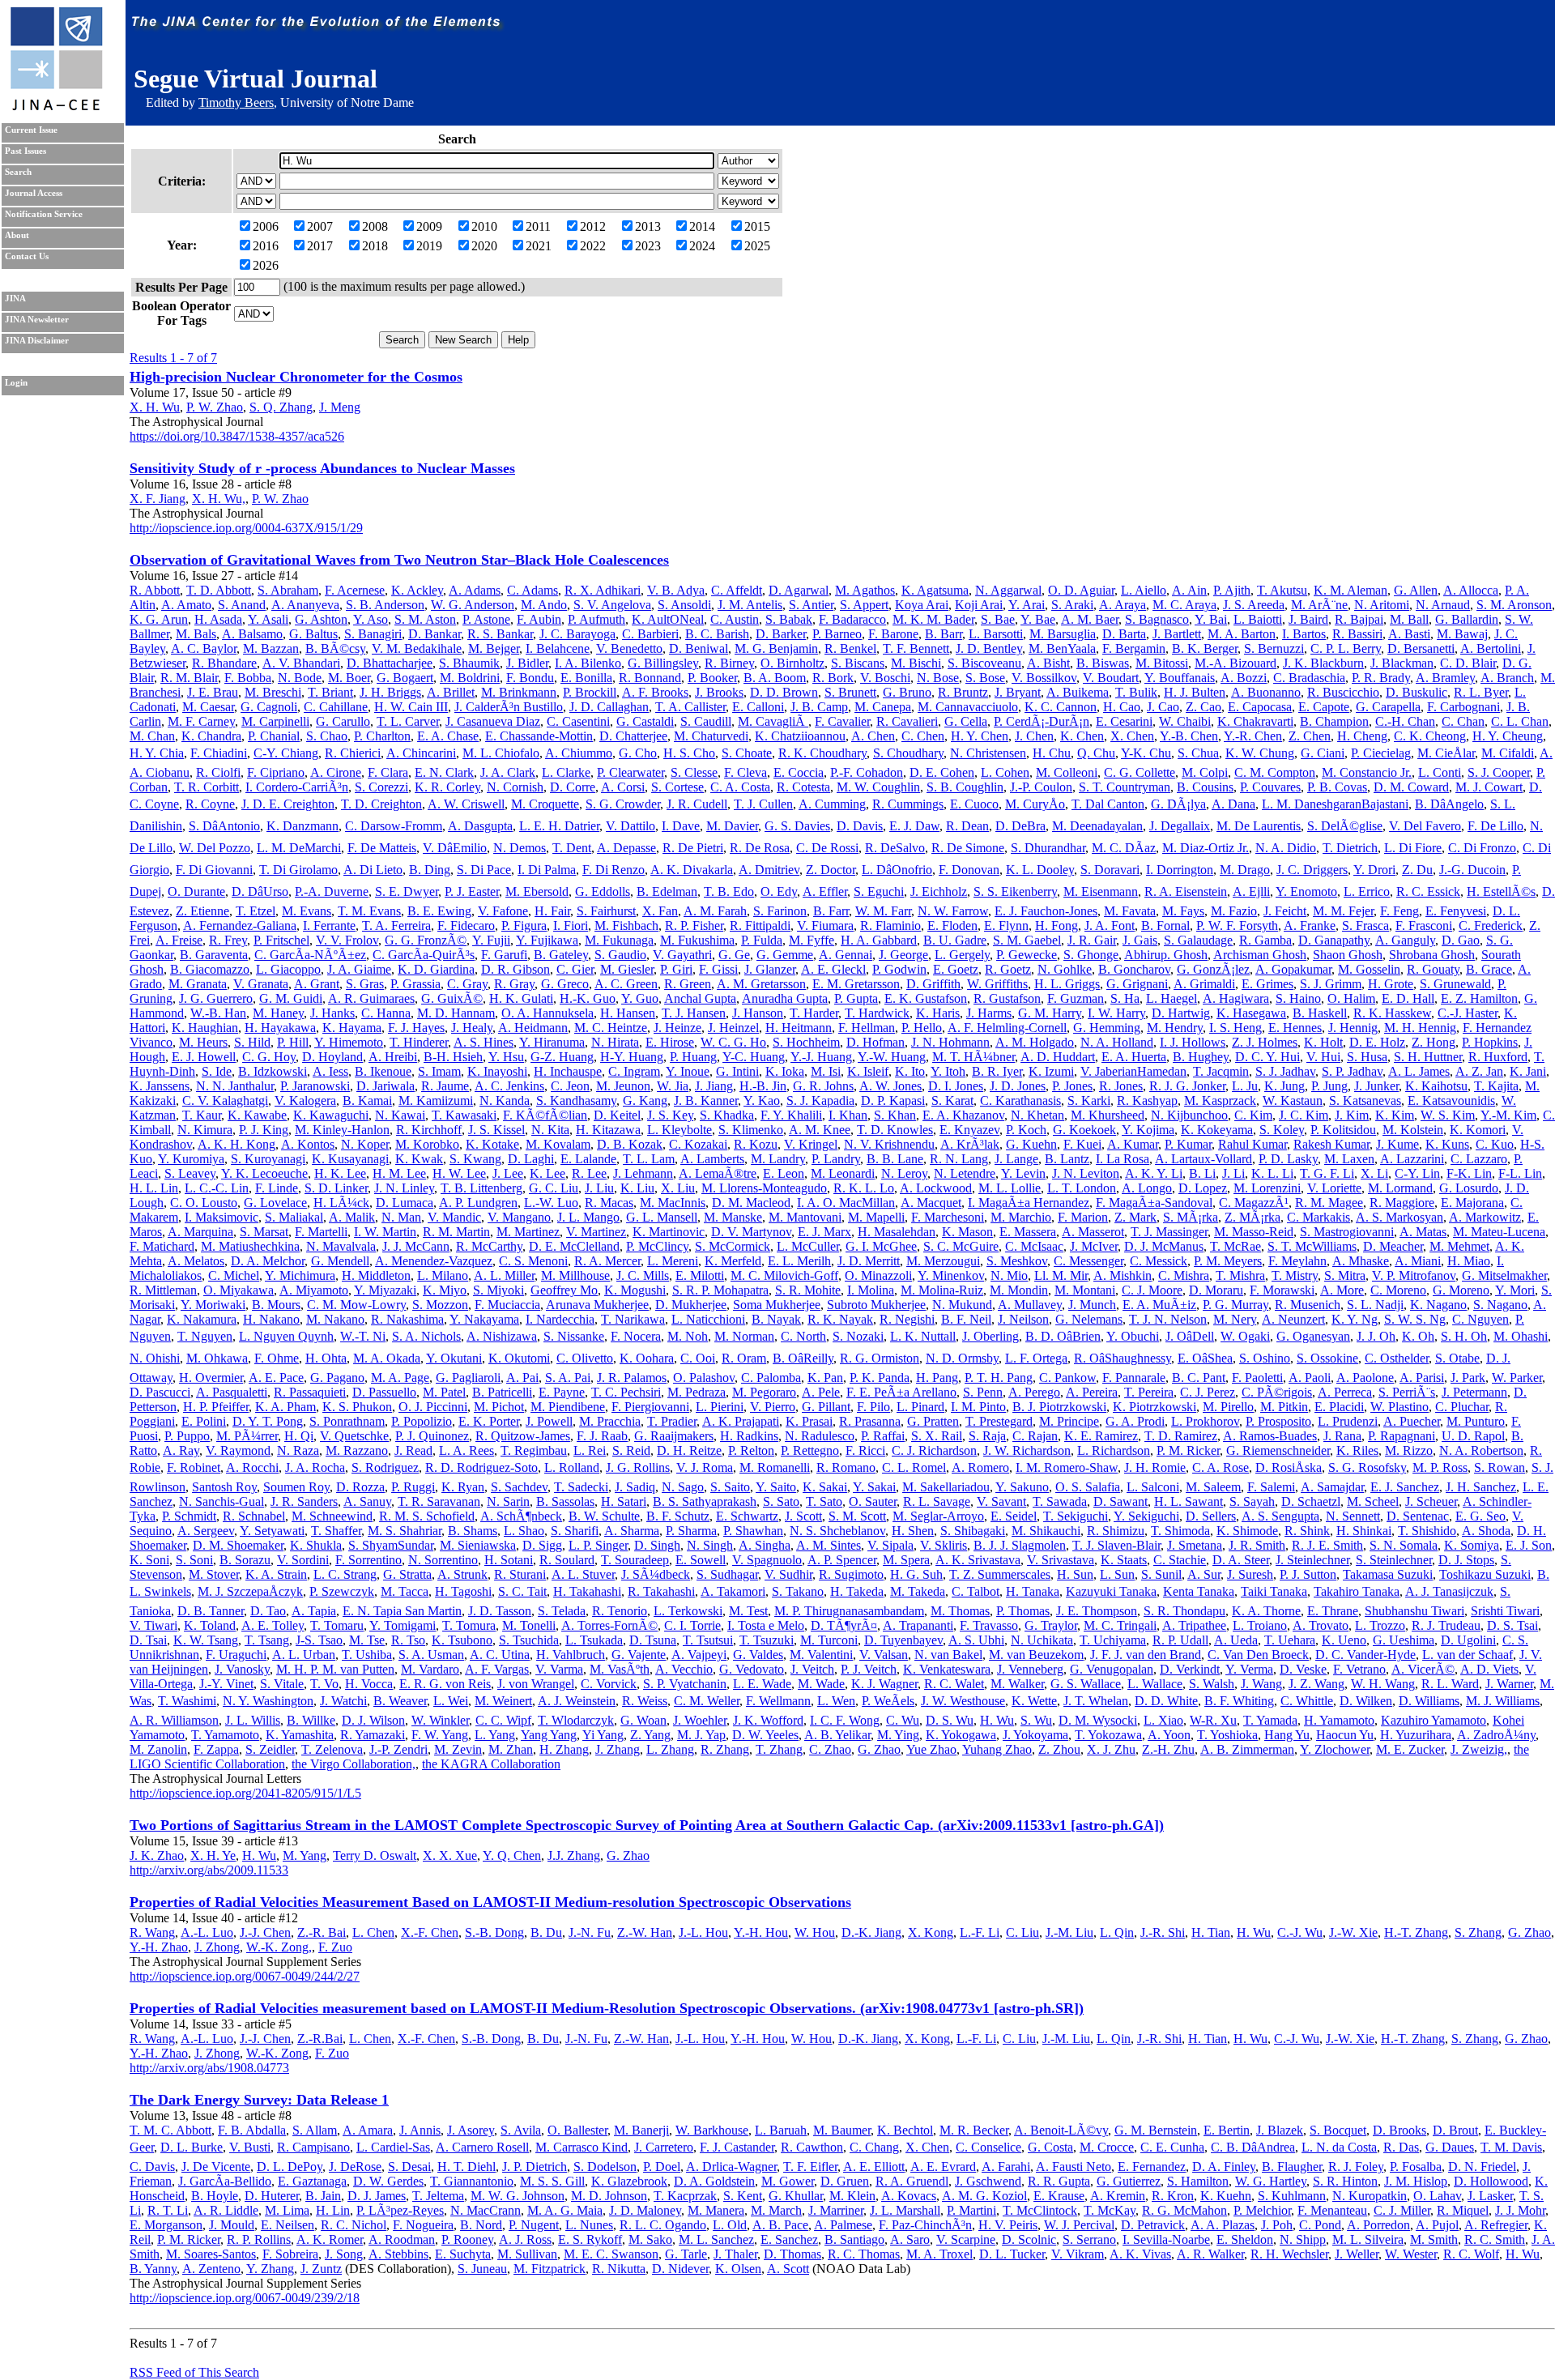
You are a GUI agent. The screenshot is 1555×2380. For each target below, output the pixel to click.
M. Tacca (405, 1591)
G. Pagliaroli (468, 1378)
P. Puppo (187, 1436)
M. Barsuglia (1063, 634)
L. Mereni (673, 1261)
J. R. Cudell (697, 804)
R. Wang (152, 1932)
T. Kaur (202, 1115)
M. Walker (1017, 1684)
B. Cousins (1205, 787)
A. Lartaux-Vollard (1204, 1159)
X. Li (1374, 1173)
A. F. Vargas (497, 1669)
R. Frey (228, 940)
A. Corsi (623, 787)
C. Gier (575, 969)
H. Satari (624, 1501)
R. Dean (967, 826)
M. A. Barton (1242, 634)
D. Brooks (1399, 2130)
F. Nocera (636, 1336)
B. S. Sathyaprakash (705, 1501)
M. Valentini (821, 1655)
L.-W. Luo (551, 1203)
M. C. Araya (1184, 605)
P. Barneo (837, 634)
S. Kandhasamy (576, 1100)
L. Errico (1367, 891)
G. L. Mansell (662, 1217)
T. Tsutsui (708, 1640)
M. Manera (716, 2210)
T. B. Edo (729, 891)
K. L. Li (1272, 1173)
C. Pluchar (1462, 1407)
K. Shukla (316, 1545)
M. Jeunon (623, 1086)
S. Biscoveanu (984, 663)
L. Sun (1117, 1574)
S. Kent (743, 2196)
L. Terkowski (688, 1611)
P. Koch (1026, 1130)
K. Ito (910, 1071)
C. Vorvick (609, 1684)
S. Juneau (482, 2269)
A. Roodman (402, 2239)
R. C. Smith (1495, 2239)
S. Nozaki (858, 1336)
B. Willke (311, 1720)
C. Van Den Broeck (1258, 1655)
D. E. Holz (1377, 1042)
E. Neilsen (288, 2225)
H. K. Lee (340, 1173)
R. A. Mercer (607, 1261)
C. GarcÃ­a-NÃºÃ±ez (310, 955)
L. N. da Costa (1339, 2147)
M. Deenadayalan (1097, 826)
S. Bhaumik (469, 663)
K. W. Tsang (206, 1640)
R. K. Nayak (840, 1319)
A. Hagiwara (1236, 998)
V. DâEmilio (455, 848)
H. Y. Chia (157, 753)
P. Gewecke (1027, 955)
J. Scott (803, 1516)
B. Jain (323, 2196)
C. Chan (1463, 721)
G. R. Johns (823, 1086)
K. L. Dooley (1040, 870)
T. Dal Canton (1108, 804)
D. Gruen (845, 2181)
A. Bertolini (1491, 648)
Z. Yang (650, 1735)
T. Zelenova (332, 1749)
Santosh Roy (224, 1487)
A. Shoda (1486, 1531)
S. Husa (1367, 1057)
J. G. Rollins (638, 1467)
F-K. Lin (1469, 1173)
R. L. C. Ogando (663, 2225)
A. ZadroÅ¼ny (1496, 1735)
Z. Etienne (202, 911)
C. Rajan (1035, 1436)
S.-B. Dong (494, 1932)
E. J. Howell (204, 1057)
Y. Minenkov (951, 1275)
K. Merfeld (733, 1261)
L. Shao (524, 1531)
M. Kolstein (1413, 1130)
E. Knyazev (969, 1130)
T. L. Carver (408, 721)
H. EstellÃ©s (1501, 891)
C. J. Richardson (934, 1450)
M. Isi (826, 1071)
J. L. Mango (588, 1217)
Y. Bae (1038, 619)
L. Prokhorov (1205, 1421)
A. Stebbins (398, 2254)
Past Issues (26, 151)
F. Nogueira (423, 2225)
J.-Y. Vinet (226, 1684)
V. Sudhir (788, 1574)
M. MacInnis (673, 1203)
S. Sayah (1252, 1501)
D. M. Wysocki (1098, 1720)
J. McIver (1094, 1246)
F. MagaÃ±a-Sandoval (1154, 1203)
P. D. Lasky (1288, 1159)
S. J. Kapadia (820, 1100)
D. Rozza (360, 1487)
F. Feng (1399, 911)
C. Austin (735, 619)
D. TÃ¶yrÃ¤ (844, 1625)
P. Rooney (467, 2239)
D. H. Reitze (689, 1450)
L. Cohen (1005, 772)
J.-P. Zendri (398, 1749)
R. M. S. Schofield (427, 1516)
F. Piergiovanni (650, 1407)
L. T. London (1082, 1188)
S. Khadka (727, 1115)
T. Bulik (1136, 692)
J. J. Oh (1376, 1336)
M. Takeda (918, 1591)
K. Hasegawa (1251, 1013)
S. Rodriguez (385, 1467)
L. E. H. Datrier (559, 826)
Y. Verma (1249, 1669)
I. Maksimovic (222, 1217)
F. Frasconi (1424, 926)
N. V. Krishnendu (889, 1144)
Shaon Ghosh (1348, 955)
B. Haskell (1320, 1013)
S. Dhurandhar (1048, 848)
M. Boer (349, 678)
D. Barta (1124, 634)
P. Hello (922, 1028)
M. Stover (214, 1574)
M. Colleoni (1067, 772)
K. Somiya (1472, 1545)
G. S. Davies (797, 826)
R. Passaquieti (310, 1392)
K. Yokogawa (961, 1735)
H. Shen (913, 1531)
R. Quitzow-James (523, 1436)
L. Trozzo (1380, 1625)
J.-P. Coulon (1041, 787)
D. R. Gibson (515, 969)
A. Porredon (1378, 2225)
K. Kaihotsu (1436, 1086)
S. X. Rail (937, 1436)
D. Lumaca (405, 1203)
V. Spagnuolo (767, 1560)
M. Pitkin (1284, 1407)
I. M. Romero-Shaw (1067, 1467)
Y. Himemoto (349, 1042)
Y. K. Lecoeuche (264, 1173)
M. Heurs (203, 1042)
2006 (266, 226)
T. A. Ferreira (396, 926)
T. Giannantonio (472, 2181)
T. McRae (1235, 1246)
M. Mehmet (1459, 1246)
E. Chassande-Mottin (539, 736)
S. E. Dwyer (407, 891)
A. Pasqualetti (232, 1392)
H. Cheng (1362, 736)
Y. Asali (268, 619)
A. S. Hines (484, 1042)
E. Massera (1028, 1232)
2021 (539, 246)
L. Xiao (1163, 1720)
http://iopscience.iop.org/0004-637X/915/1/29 (246, 528)
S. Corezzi (381, 787)
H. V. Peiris (1008, 2225)
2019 (429, 246)
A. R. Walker (1210, 2254)
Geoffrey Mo (564, 1290)
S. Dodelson (605, 2167)
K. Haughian (205, 1028)
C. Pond (1320, 2225)
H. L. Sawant (1189, 1501)
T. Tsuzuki (767, 1640)
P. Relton (751, 1450)
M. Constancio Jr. (1367, 772)
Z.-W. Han (645, 1932)
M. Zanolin (158, 1749)
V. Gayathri (682, 955)
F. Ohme (277, 1358)
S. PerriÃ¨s (1407, 1392)
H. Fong (1057, 926)
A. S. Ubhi (976, 1640)
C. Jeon (570, 1086)
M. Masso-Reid (1254, 1232)
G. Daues (1450, 2147)
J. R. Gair (1092, 940)
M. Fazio (1234, 911)
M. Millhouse (575, 1275)
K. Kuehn (1226, 2196)
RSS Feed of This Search (194, 2372)
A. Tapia (314, 1611)
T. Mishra (1240, 1275)
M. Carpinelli (275, 721)
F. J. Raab (602, 1436)
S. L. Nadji (1375, 1305)
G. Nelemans (1089, 1319)
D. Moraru (1216, 1290)
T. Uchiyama (1113, 1640)
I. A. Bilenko (588, 663)
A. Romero (980, 1467)
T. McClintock (1040, 2210)
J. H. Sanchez (1481, 1487)
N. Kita (550, 1130)
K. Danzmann (302, 826)
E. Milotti (700, 1275)
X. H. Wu (155, 407)
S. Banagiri (373, 634)
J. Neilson (1023, 1319)
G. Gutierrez (1129, 2181)
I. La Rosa (1123, 1159)
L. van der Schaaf (1468, 1655)
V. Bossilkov (1044, 678)
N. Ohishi (155, 1358)
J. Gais (1140, 940)
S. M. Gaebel (1027, 940)
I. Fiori (571, 926)
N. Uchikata (1042, 1640)
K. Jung (1284, 1086)
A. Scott (788, 2269)
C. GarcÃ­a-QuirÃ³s (424, 955)
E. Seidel (1014, 1516)
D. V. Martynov (751, 1232)
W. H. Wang (1383, 1684)
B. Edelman (667, 891)
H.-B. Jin (763, 1086)
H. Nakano (271, 1319)
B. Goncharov (1134, 969)
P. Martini (971, 2210)
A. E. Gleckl (833, 969)
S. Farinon (780, 911)
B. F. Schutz (678, 1516)
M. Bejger (494, 648)
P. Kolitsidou (1343, 1130)
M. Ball (1409, 619)
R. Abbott (155, 590)
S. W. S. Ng (1415, 1319)
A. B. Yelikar (837, 1735)
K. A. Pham (285, 1407)
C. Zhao (830, 1749)
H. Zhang (564, 1749)
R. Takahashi (661, 1591)
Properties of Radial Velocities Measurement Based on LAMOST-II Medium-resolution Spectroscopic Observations (490, 1902)
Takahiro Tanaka (1357, 1591)
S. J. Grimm (1331, 984)
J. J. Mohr (1520, 2210)
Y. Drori (1374, 870)
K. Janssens (160, 1086)
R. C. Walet (954, 1684)
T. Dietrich (1350, 848)
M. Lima (287, 2210)
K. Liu (637, 1188)
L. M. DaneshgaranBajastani (1335, 804)
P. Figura (524, 926)
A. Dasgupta (480, 826)
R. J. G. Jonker (1187, 1086)
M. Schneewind (332, 1516)
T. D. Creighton (381, 804)
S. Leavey (190, 1173)
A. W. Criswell (466, 804)
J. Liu (599, 1188)
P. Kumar (1188, 1144)
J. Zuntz (321, 2269)
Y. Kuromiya (191, 1159)
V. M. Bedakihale (417, 648)
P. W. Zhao (215, 407)
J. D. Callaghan (609, 707)
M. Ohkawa (217, 1358)
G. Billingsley (663, 663)
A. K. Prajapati (741, 1421)
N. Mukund (962, 1305)
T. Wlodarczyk (576, 1720)
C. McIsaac (1034, 1246)
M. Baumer (842, 2130)
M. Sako (650, 2239)
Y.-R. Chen (1253, 736)
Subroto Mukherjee (876, 1305)
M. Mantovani (805, 1217)
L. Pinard (920, 1407)
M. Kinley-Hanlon (342, 1130)
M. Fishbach (626, 926)
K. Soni (149, 1560)
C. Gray (467, 984)
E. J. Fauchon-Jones (1046, 911)
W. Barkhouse (712, 2130)
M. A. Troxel (939, 2254)
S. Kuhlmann (1292, 2196)
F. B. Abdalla (252, 2130)
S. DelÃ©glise (1345, 826)
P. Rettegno (810, 1450)
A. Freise (179, 940)
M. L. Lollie (1010, 1188)
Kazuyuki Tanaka (1111, 1591)
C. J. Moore (1152, 1290)
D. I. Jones (956, 1086)
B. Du (546, 1932)
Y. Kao (762, 1100)
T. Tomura (469, 1625)
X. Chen (1132, 736)
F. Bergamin (1134, 648)
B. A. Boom (775, 678)
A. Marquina (200, 1232)
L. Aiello (1144, 590)
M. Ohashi (1521, 1336)
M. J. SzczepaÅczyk (250, 1591)
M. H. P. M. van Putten (335, 1669)
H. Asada (218, 619)
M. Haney (278, 1013)
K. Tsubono (462, 1640)
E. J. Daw (914, 826)
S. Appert (864, 605)
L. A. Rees (466, 1450)
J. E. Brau (213, 692)
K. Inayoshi (497, 1071)
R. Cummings (908, 804)
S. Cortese (677, 787)
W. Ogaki (1245, 1336)
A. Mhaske (1361, 1261)
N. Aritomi (1382, 605)
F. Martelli (321, 1232)
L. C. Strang (345, 1574)
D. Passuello (384, 1392)
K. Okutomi (519, 1358)
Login (16, 383)
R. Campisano (313, 2147)
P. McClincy (657, 1246)
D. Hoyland (332, 1057)
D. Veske (1303, 1669)
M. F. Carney (201, 721)
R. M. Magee (1329, 1203)
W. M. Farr (883, 911)
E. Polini (204, 1421)
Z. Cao (1204, 707)
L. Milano (443, 1275)
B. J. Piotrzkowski (1059, 1407)
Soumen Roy (296, 1487)
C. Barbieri (650, 634)
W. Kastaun (1293, 1100)
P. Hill (293, 1042)
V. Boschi (885, 678)
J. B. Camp (819, 707)
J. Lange (1016, 1159)
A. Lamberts (712, 1159)
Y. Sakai (874, 1487)
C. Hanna (386, 1013)
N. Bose (938, 678)
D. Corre (573, 787)
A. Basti (1409, 634)
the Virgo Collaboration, (354, 1764)
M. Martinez (528, 1232)
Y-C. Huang (754, 1057)
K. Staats (1124, 1560)
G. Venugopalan (1112, 1669)
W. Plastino (1399, 1407)
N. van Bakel (948, 1655)
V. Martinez (596, 1232)
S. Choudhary (908, 753)
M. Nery (1235, 1319)
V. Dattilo (631, 826)
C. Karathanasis (1020, 1100)
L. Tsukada (594, 1640)
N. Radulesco (820, 1436)
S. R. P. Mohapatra (720, 1290)
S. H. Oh (1464, 1336)
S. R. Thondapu (1184, 1611)
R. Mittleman (163, 1290)
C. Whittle (1307, 1701)
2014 (702, 226)
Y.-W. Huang (892, 1057)
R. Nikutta (619, 2269)
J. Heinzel (733, 1028)
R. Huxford (1498, 1057)
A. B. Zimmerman (1247, 1749)
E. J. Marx (824, 1232)
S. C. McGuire (961, 1246)
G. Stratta (407, 1574)
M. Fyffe (812, 940)
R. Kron (1173, 2196)
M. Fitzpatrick (550, 2269)
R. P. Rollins (259, 2239)
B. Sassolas (565, 1501)
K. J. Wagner (884, 1684)
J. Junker (1376, 1086)
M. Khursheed (1108, 1115)
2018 (375, 246)
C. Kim (1253, 1115)
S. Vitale (282, 1684)
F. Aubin (539, 619)
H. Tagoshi (463, 1591)
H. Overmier (211, 1378)
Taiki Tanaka (1274, 1591)
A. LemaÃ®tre (718, 1173)
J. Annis (420, 2130)
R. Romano (846, 1467)
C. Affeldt (737, 590)
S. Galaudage (1198, 940)
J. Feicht (1285, 911)
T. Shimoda (1180, 1531)
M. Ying (898, 1735)
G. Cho (638, 753)
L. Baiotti (1258, 619)
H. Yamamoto (1339, 1720)
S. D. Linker (336, 1188)
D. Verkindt (1190, 1669)
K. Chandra (211, 736)
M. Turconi (829, 1640)
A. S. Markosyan (1399, 1217)
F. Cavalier (842, 721)
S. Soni (194, 1560)
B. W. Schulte (604, 1516)
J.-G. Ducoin (1472, 870)
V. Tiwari (153, 1625)
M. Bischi (916, 663)
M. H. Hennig (1420, 1028)
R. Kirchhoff (429, 1130)
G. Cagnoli (269, 707)
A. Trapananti (918, 1625)
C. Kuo (1495, 1144)
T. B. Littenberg (481, 1188)
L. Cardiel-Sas (393, 2147)
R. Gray (514, 984)
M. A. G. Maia (565, 2210)
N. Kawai (400, 1115)
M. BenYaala (1062, 648)
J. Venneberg (1030, 1669)
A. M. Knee (820, 1130)
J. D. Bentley (989, 648)
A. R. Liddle (226, 2210)
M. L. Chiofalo (501, 753)
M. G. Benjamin (776, 648)
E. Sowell (701, 1560)
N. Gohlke (1065, 969)
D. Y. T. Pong (268, 1421)
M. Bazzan (271, 648)
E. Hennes (1295, 1028)
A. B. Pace (780, 2225)
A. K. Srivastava (978, 1560)
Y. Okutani (454, 1358)
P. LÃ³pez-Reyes (400, 2210)
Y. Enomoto (1306, 891)
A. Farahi (1006, 2167)
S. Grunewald (1455, 984)
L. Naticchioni (708, 1319)
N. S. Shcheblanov (837, 1531)
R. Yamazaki (373, 1735)
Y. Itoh (948, 1071)
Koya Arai (922, 605)
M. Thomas (960, 1611)
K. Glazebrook (629, 2181)
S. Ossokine (1327, 1358)
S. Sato (781, 1501)
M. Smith (1434, 2239)
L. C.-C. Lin (217, 1188)
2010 (484, 226)
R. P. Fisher (694, 926)
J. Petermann (1474, 1392)
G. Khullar (796, 2196)
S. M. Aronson (1514, 605)
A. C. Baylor (204, 648)
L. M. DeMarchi (299, 848)
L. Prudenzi (1348, 1421)
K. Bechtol (905, 2130)
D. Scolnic (1029, 2239)
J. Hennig (1353, 1028)
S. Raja (987, 1436)
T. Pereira (1149, 1392)
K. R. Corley (447, 787)
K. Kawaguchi (331, 1115)
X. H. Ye (213, 1855)
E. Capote (1324, 707)
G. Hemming (1107, 1028)
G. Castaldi (645, 721)
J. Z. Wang (1316, 1684)
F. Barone (893, 634)
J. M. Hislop (1416, 2181)
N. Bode (300, 678)
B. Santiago (854, 2239)
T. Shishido (1427, 1531)
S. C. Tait (522, 1591)
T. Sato (824, 1501)
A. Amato (186, 605)
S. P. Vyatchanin (685, 1684)
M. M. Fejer (1343, 911)
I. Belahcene (558, 648)
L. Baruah (781, 2130)
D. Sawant (1120, 1501)
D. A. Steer (1241, 1560)
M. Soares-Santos (211, 2254)
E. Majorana (1472, 1203)
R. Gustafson (1007, 998)
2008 (375, 226)
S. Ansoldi (684, 605)
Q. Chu (1096, 753)
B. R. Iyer (997, 1071)
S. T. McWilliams (1312, 1246)
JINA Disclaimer (37, 341)
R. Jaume (445, 1086)
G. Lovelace (275, 1203)
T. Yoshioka (1227, 1735)
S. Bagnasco (1157, 619)
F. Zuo (335, 1947)
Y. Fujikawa (547, 940)
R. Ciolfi (218, 772)
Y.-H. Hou (761, 1932)
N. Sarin (508, 1501)
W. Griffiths (997, 984)
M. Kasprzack (1220, 1100)
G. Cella (966, 721)
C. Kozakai (698, 1144)
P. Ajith (1232, 590)
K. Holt (1323, 1042)
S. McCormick (733, 1246)
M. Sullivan (527, 2254)
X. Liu (678, 1188)
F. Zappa (216, 1749)
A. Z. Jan (1479, 1071)
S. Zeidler (270, 1749)
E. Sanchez (789, 2239)
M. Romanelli (775, 1467)
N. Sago (683, 1487)
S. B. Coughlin (965, 787)
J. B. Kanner (706, 1100)
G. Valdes (758, 1655)
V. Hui (1323, 1057)
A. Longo (1147, 1188)
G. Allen (1416, 590)
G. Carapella (1388, 707)
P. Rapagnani (1402, 1436)
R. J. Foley (1356, 2167)
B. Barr (944, 634)
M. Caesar (208, 707)
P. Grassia (415, 984)
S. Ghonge (1091, 955)
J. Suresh (1250, 1574)
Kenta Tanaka (1199, 1591)
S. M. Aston (425, 619)
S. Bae (998, 619)
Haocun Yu (1345, 1735)
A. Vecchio (684, 1669)
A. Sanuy (367, 1501)
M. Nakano (335, 1319)
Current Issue (31, 130)
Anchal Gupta (700, 998)
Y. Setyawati (272, 1531)
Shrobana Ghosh (1432, 955)
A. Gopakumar (1293, 969)
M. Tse (367, 1640)
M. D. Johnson (609, 2196)
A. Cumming (832, 804)
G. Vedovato (752, 1669)
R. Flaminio (890, 926)
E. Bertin (1227, 2130)
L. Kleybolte (680, 1130)
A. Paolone (1365, 1378)
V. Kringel (811, 1144)
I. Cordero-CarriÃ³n (297, 787)
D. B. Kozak (630, 1144)
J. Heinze (677, 1028)
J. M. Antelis (750, 605)
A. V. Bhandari (301, 663)
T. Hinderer (419, 1042)
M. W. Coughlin (878, 787)
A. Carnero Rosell (482, 2147)
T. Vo (324, 1684)
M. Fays (1183, 911)
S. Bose (985, 678)
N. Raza (298, 1450)
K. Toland (210, 1625)
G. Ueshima (1404, 1640)
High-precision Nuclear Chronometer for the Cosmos (296, 377)
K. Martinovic (669, 1232)
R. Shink (1307, 1531)
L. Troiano (1260, 1625)
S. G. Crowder (623, 804)
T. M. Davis (1511, 2147)
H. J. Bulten (1195, 692)
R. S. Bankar (500, 634)
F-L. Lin (1520, 1173)
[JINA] (56, 107)
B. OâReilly (803, 1358)
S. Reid (631, 1450)
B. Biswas (1103, 663)
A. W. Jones (890, 1086)
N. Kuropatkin (1370, 2196)
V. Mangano (519, 1217)
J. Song (344, 2254)
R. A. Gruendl (912, 2181)
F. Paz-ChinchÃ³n (925, 2225)
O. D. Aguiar (1081, 590)
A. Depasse (626, 848)
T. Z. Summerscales (1000, 1574)
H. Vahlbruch (571, 1655)
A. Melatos (196, 1261)
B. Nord (481, 2225)
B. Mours (276, 1305)
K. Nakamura (202, 1319)
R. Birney (729, 663)
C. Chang (874, 2147)
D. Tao (268, 1611)
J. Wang (1261, 1684)
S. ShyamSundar (391, 1545)
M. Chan (152, 736)
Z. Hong (1434, 1042)
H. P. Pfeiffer (216, 1407)
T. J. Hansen (694, 1013)
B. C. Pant (1199, 1378)
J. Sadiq (635, 1487)
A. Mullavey (1030, 1305)
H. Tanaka (1033, 1591)
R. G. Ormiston (880, 1358)
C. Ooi (698, 1358)
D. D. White (1166, 1701)
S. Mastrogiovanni (1347, 1232)
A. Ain (1189, 590)
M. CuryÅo (1035, 804)
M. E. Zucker (1410, 1749)
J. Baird (1308, 619)
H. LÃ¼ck (341, 1203)
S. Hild (252, 1042)
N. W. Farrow (953, 911)
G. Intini (737, 1071)
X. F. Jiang (158, 499)
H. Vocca (369, 1684)
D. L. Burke (192, 2147)
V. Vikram (1078, 2254)
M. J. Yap (701, 1735)
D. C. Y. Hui (1267, 1057)
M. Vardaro (430, 1669)
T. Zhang (779, 1749)
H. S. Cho (689, 753)
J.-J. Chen (265, 1932)
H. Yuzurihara (1416, 1735)
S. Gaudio (620, 955)
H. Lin (333, 2210)
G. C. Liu (554, 1188)
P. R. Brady (1381, 678)
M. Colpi (1205, 772)
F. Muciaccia (507, 1305)
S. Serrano (1089, 2239)
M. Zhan (511, 1749)
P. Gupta (856, 998)
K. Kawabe (257, 1115)
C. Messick (1159, 1261)
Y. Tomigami (403, 1625)
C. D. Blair (1468, 663)
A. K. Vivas (1140, 2254)
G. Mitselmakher (1504, 1275)
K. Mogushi (635, 1290)
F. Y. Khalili (791, 1115)
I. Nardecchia (560, 1319)
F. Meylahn (1297, 1261)
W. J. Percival (1079, 2225)
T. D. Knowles (895, 1130)
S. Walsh (1212, 1684)
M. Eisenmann (1101, 891)
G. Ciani (1323, 753)
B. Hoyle (215, 2196)
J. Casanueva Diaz (493, 721)
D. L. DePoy (290, 2167)
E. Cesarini (1124, 721)
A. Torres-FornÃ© (609, 1625)
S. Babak (789, 619)
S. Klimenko (751, 1130)
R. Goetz (1008, 969)
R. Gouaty (1433, 969)
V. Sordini (303, 1560)
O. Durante (196, 891)
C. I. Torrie (692, 1625)
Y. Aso (371, 619)
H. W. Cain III (411, 707)
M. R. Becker (974, 2130)
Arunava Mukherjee (597, 1305)
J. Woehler (700, 1720)
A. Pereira (1092, 1392)
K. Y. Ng (1355, 1319)
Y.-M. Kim (1508, 1115)
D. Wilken (1366, 1701)
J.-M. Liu (1069, 1932)
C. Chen (923, 736)
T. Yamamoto (225, 1735)
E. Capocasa (1260, 707)
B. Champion (1334, 721)
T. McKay (1110, 2210)
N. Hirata (615, 1042)
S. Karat (952, 1100)
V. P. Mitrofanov (1414, 1275)
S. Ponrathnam (347, 1421)
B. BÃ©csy (335, 648)
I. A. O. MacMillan (846, 1203)
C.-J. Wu (1300, 1932)
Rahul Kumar (1253, 1144)
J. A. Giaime (359, 969)
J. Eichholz (939, 891)
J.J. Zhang (574, 1855)
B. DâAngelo (1449, 804)
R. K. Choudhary (822, 753)
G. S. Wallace (1086, 1684)
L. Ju (1245, 1086)
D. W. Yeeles (765, 1735)
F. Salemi (1271, 1487)
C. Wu (903, 1720)
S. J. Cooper (1499, 772)
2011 (538, 226)
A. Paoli (1310, 1378)
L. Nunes (589, 2225)
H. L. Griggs (1067, 984)
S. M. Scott (857, 1516)
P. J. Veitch (869, 1669)
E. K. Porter (489, 1421)
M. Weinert (503, 1701)
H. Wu (997, 1720)
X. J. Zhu (1111, 1749)
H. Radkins (749, 1436)
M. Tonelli (529, 1625)
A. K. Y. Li (1154, 1173)
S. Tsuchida (529, 1640)
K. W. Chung (1260, 753)
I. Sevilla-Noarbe (1166, 2239)
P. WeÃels (888, 1701)
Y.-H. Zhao (159, 1947)
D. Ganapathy (1334, 940)
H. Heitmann (799, 1028)
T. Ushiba (367, 1655)
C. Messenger (1088, 1261)
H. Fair (552, 911)
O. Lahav (1437, 2196)
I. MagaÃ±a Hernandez (1029, 1203)
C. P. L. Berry (1346, 648)
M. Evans (307, 911)
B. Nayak (776, 1319)
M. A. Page (400, 1378)
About (17, 235)
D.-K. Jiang (871, 1932)
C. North (803, 1336)
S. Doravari (1110, 870)
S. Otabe (1457, 1358)
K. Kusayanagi (350, 1159)
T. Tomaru (337, 1625)
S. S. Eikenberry (1015, 891)
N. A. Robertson (1481, 1450)
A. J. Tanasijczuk (1449, 1591)
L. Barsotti (996, 634)
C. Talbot (976, 1591)
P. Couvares (1270, 787)
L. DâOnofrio (897, 870)
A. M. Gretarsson (761, 984)
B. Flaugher (1292, 2167)
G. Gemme (785, 955)
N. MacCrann (486, 2210)
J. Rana (1342, 1436)
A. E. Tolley (273, 1625)
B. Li (1202, 1173)
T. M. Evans (369, 911)
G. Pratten (933, 1421)
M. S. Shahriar (405, 1531)
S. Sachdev (519, 1487)
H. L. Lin (154, 1188)
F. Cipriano (276, 772)
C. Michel (234, 1275)
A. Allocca (1471, 590)
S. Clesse (694, 772)
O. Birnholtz (792, 663)
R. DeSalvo (895, 848)
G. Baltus (313, 634)
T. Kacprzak (685, 2196)
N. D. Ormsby (962, 1358)
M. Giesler (627, 969)
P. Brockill (590, 692)
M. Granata (198, 984)
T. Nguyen (205, 1336)
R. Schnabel (254, 1516)
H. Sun (1075, 1574)
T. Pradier (672, 1421)
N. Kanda (505, 1100)
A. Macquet (931, 1203)
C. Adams (533, 590)
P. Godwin (899, 969)
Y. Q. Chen (512, 1855)
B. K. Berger (1205, 648)
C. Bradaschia (1309, 678)
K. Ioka (785, 1071)
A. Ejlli (1251, 891)
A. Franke (1310, 926)
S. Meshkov (1017, 1261)
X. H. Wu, (219, 499)
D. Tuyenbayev (903, 1640)
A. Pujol (1437, 2225)
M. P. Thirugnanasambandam (849, 1611)
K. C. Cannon (1061, 707)
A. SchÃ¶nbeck (521, 1516)
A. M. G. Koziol (984, 2196)
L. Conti (1440, 772)
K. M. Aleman (1351, 590)
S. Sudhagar (727, 1574)
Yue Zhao (931, 1749)
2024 (702, 246)
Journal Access (34, 193)
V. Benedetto (629, 648)
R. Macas (609, 1203)
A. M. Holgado (1035, 1042)
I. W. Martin (385, 1232)
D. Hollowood (1491, 2181)
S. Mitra (1345, 1275)
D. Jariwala (386, 1086)
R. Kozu (756, 1144)
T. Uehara (1290, 1640)
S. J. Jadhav (1285, 1071)
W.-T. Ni (363, 1336)
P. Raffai (883, 1436)
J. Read (413, 1450)
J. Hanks (332, 1013)
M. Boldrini (470, 678)
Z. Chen (1310, 736)
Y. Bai (1211, 619)
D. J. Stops (1466, 1560)
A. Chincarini (421, 753)
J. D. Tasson (500, 1611)
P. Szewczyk (342, 1591)
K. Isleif (868, 1071)
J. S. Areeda (1254, 605)
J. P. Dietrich (535, 2167)
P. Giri (676, 969)
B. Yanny (153, 2269)
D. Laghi (531, 1159)
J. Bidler (527, 663)
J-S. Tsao (319, 1640)
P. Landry (836, 1159)
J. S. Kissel (496, 1130)
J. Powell (549, 1421)
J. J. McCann (416, 1246)
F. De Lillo (1495, 826)
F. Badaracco (852, 619)
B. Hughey (1201, 1057)
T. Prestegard (999, 1421)
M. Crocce (1107, 2147)
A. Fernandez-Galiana (240, 926)
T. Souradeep (635, 1560)
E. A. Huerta (1134, 1057)
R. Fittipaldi (760, 926)
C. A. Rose (1221, 1467)
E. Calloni (758, 707)
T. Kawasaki (464, 1115)
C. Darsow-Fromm (394, 826)
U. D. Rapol (1473, 1436)
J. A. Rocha (315, 1467)
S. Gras (365, 984)
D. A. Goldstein (714, 2181)
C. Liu (1022, 1932)
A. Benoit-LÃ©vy (1061, 2130)
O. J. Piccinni (433, 1407)
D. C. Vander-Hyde (1365, 1655)
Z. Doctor (831, 870)
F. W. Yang (440, 1735)
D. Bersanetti (1421, 648)
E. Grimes (1267, 984)
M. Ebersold (537, 891)
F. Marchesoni (948, 1217)
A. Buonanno (1266, 692)
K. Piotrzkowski (1155, 1407)
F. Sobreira (290, 2254)
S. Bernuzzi (1274, 648)
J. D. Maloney (645, 2210)
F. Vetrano (1359, 1669)
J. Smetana (1195, 1545)
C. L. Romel (914, 1467)
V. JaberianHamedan (1133, 1071)
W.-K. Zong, (279, 1947)
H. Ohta (326, 1358)
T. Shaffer (336, 1531)
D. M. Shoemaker (238, 1545)
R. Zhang (725, 1749)
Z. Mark (1135, 1217)
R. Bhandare (224, 663)
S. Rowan (1500, 1467)
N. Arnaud (1443, 605)
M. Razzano (357, 1450)
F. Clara (388, 772)
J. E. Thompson (1097, 1611)
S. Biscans (858, 663)
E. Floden (952, 926)
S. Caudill (706, 721)
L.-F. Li (980, 1932)
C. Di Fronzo (1482, 848)
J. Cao (1163, 707)
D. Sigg (542, 1545)
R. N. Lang (959, 1159)
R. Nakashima (407, 1319)
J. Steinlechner (1312, 1560)
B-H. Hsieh (453, 1057)
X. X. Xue (450, 1855)
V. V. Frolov (347, 940)
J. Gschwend (988, 2181)
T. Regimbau (534, 1450)
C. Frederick (1491, 926)
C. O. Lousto (204, 1203)
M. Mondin (1019, 1290)
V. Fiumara (825, 926)
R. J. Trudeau (1446, 1625)
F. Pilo (873, 1407)
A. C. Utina (500, 1655)
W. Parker (1517, 1378)
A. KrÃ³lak (970, 1144)
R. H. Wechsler (1289, 2254)
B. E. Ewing (439, 911)
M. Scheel (1373, 1501)
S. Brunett (850, 692)
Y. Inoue (688, 1071)
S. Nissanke (574, 1336)
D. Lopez (1203, 1188)
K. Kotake (492, 1144)
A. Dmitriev (769, 870)
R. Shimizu (1116, 1531)
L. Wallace (1155, 1684)
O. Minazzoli (878, 1275)
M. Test (748, 1611)
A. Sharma (632, 1531)
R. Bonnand (650, 678)
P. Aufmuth (596, 619)
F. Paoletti (1257, 1378)
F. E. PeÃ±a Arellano (901, 1392)
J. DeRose (355, 2167)
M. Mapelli (876, 1217)
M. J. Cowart (1489, 787)
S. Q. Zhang (281, 407)
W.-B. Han (218, 1013)
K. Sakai (825, 1487)
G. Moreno (1461, 1290)
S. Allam (315, 2130)
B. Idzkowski (273, 1071)
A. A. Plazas (1223, 2225)
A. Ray (181, 1450)
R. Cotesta (803, 787)
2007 (320, 226)
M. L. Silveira (1368, 2239)
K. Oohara (647, 1358)
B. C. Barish (717, 634)
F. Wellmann (778, 1701)
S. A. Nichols (426, 1336)
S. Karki (1089, 1100)
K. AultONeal (668, 619)
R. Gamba (1265, 940)
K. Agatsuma (935, 590)
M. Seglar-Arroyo (938, 1516)
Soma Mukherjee (777, 1305)
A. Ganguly (1405, 940)
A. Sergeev (206, 1531)
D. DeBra (1020, 826)
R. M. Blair (189, 678)
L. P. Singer (598, 1545)
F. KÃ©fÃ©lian (545, 1115)
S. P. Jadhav (1352, 1071)
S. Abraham (288, 590)
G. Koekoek (1084, 1130)
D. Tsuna (653, 1640)
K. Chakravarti (1255, 721)
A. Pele (821, 1392)
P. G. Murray (1235, 1305)
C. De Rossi (827, 848)
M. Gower (788, 2181)
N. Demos (520, 848)
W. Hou (815, 1932)
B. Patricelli (502, 1392)
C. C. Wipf (503, 1720)
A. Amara (368, 2130)
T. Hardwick (877, 1013)
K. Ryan (463, 1487)
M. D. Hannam (456, 1013)
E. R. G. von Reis (445, 1684)
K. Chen (1082, 736)
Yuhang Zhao (997, 1749)
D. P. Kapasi (893, 1100)
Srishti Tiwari (1505, 1611)
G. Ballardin (1467, 619)
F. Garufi (504, 955)
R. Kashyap (1147, 1100)
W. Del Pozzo (215, 848)
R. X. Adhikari (603, 590)
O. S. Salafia (1088, 1487)
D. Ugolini (1468, 1640)
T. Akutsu (1282, 590)
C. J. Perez (1208, 1392)
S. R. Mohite (808, 1290)
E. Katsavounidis (1451, 1100)
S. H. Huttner (1428, 1057)
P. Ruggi (413, 1487)
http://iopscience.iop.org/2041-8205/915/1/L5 (245, 1793)
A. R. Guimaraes (371, 998)
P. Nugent (534, 2225)
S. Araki (1072, 605)
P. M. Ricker (1188, 1450)
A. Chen (873, 736)
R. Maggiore (1402, 1203)
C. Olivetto (585, 1358)
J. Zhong (217, 1947)
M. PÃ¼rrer (247, 1436)
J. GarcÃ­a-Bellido (225, 2181)
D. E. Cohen (942, 772)
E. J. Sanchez (1405, 1487)
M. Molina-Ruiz (942, 1290)
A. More (1342, 1290)
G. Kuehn (1031, 1144)
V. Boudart (1111, 678)
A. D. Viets (1489, 1669)
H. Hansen (628, 1013)
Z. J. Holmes (1265, 1042)
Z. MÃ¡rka (1253, 1217)
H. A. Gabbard (879, 940)
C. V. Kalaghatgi (225, 1100)
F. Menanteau (1332, 2210)
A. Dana (1233, 804)
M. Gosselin (1369, 969)
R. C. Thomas (864, 2254)
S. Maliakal (294, 1217)
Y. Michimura (300, 1275)
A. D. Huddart (1058, 1057)
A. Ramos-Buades (1270, 1436)
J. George (903, 955)
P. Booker (712, 678)
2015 (757, 226)
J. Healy (472, 1028)
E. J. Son (1529, 1545)
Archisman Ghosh (1260, 955)
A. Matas (1423, 1232)
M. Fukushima (697, 940)
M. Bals (196, 634)
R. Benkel (850, 648)
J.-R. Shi (1163, 1932)
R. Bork (833, 678)
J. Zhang (618, 1749)
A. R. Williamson (174, 1720)
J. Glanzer (770, 969)
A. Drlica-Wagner (731, 2167)
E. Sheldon (1245, 2239)
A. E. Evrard (943, 2167)
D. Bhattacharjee (390, 663)
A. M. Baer (1090, 619)
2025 (757, 246)
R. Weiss (645, 1701)
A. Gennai (846, 955)
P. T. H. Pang (999, 1378)
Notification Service (44, 214)
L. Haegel (1172, 998)
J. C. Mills (643, 1275)
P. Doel (662, 2167)
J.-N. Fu (590, 1932)
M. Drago (1245, 870)
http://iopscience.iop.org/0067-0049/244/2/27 (245, 1976)
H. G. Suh (916, 1574)
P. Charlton (382, 736)
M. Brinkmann (519, 692)
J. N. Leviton (1086, 1173)
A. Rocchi (252, 1467)
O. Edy (779, 891)
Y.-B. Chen (1189, 736)
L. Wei (451, 1701)
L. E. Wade (762, 1684)
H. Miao (1469, 1261)
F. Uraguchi (236, 1655)
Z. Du (1417, 870)
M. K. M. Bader (933, 619)
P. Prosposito (1278, 1421)
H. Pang (937, 1378)
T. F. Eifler (810, 2167)
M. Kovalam (558, 1144)
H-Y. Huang (632, 1057)
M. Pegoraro (764, 1392)
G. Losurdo (1469, 1188)
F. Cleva (746, 772)
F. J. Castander (737, 2147)
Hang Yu (1287, 1735)
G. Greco (565, 984)
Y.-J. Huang (821, 1057)
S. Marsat (264, 1232)
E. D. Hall (1408, 998)
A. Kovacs (909, 2196)
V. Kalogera (305, 1100)
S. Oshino (1265, 1358)
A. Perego (1034, 1392)
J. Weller (1357, 2254)
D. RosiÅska (1289, 1467)
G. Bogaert (405, 678)
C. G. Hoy (269, 1057)
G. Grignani (1137, 984)
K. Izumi (1051, 1071)
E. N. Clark (444, 772)
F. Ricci (865, 1450)
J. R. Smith (1257, 1545)
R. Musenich (1308, 1305)
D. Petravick (1153, 2225)
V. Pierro (773, 1407)
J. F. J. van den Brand (1146, 1655)
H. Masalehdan (897, 1232)
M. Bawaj (1462, 634)
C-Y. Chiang (286, 753)
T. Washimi (187, 1701)
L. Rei (590, 1450)
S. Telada (562, 1611)
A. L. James (1419, 1071)
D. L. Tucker (1012, 2254)
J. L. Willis (253, 1720)
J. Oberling (991, 1336)
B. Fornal (1165, 926)
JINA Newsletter (37, 320)
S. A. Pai (568, 1378)
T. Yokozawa (1108, 1735)
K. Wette (1034, 1701)
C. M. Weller (707, 1701)
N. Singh (710, 1545)
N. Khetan (1037, 1115)
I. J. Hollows (1193, 1042)
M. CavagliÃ (773, 721)
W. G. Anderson (473, 605)
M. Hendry (1175, 1028)
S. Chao (327, 736)
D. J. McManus (1164, 1246)
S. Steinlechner (1394, 1560)
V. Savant (1001, 1501)
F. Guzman (1076, 998)
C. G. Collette (1140, 772)
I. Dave (681, 826)
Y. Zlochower (1335, 1749)
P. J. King (264, 1130)
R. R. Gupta (1059, 2181)
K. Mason (967, 1232)
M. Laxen (1349, 1159)
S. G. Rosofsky (1367, 1467)
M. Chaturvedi (711, 736)
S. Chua (1198, 753)
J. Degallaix (1180, 826)
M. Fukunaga (619, 940)
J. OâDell (1190, 1336)
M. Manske (733, 1217)
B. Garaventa (214, 955)
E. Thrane (1333, 1611)
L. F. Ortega (1036, 1358)
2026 (266, 265)
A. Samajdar (1332, 1487)
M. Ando (544, 605)
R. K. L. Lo (864, 1188)
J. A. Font (1110, 926)
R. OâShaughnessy (1123, 1358)
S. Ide (217, 1071)
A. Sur (1204, 1574)
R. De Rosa (760, 848)
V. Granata (261, 984)
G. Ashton (321, 619)
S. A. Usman (431, 1655)
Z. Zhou (1059, 1749)
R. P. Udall (1180, 1640)
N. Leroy (904, 1173)
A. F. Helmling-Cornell (1007, 1028)
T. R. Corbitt (207, 787)
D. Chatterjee (633, 736)
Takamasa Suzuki (1388, 1574)
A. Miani (1418, 1261)
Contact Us (27, 256)
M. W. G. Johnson (518, 2196)
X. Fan (660, 911)
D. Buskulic (1417, 692)
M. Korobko (427, 1144)
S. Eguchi (879, 891)
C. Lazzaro (1479, 1159)
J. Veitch (812, 1669)
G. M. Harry (1050, 1013)
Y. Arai (1027, 605)
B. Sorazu (245, 1560)
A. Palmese (843, 2225)
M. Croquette (545, 804)
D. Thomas (792, 2254)
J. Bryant (1018, 692)
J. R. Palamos (632, 1378)
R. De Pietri (693, 848)
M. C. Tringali (1120, 1625)
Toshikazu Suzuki (1485, 1574)
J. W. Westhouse (963, 1701)
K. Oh (1418, 1336)
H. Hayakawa (280, 1028)
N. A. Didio (1286, 848)
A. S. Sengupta (1280, 1516)
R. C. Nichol (354, 2225)
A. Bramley (1445, 678)
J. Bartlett (1177, 634)
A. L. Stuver (583, 1574)
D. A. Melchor (268, 1261)
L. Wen (836, 1701)
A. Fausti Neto (1074, 2167)
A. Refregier (1496, 2225)
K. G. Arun (159, 619)
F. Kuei (1082, 1144)
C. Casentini (578, 721)
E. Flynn (1006, 926)
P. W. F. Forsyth (1237, 926)
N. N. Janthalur (235, 1086)
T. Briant (330, 692)
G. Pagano (337, 1378)
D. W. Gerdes (388, 2181)
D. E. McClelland (574, 1246)
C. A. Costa (740, 787)
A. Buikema (1078, 692)
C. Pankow (1067, 1378)
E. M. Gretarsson (856, 984)
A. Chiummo (579, 753)
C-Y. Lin (1417, 1173)
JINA (15, 299)
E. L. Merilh (799, 1261)
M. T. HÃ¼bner (973, 1057)
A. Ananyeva (305, 605)
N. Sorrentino (443, 1560)
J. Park (1468, 1378)
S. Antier (811, 605)
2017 (320, 246)
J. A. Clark (508, 772)
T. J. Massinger (1169, 1232)
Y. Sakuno (1022, 1487)
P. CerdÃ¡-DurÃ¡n (1042, 721)
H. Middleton (376, 1275)
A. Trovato (1321, 1625)
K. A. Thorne (1266, 1611)
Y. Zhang (270, 2269)
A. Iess (330, 1071)
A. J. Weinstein (577, 1701)
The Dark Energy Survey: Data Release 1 (259, 2100)
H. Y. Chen (980, 736)
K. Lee (547, 1173)
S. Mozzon (440, 1305)
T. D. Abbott (219, 590)
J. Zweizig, (1479, 1749)
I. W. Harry (1116, 1013)
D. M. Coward (1411, 787)
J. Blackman (1402, 663)
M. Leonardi (843, 1173)
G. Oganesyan (1313, 1336)
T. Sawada (1060, 1501)
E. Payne (562, 1392)
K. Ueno (1344, 1640)
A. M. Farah (715, 911)
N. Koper (365, 1144)
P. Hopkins (1490, 1042)
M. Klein (852, 2196)
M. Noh (688, 1336)
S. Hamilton (1198, 2181)
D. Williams (1429, 1701)
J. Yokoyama (1035, 1735)
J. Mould (232, 2225)
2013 (648, 226)
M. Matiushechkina (250, 1246)
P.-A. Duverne (332, 891)
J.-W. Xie (1353, 1932)
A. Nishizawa (502, 1336)
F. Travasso (989, 1625)
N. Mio (1009, 1275)
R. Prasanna (870, 1421)
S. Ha (1125, 998)
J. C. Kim (1304, 1115)
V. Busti (250, 2147)
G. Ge (734, 955)
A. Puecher (1412, 1421)
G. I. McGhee (881, 1246)
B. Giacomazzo (210, 969)
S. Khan (895, 1115)
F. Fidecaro (466, 926)
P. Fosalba (1416, 2167)
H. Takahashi (587, 1591)
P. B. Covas (1337, 787)
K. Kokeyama (1217, 1130)
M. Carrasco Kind (582, 2147)
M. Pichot (499, 1407)
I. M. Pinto (978, 1407)
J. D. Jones (1018, 1086)
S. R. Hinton (1345, 2181)
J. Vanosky (242, 1669)
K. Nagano (1438, 1305)
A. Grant (317, 984)
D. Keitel (617, 1115)
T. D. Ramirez (1181, 1436)
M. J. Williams (1503, 1701)
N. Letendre (965, 1173)
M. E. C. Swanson (611, 2254)
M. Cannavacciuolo (968, 707)
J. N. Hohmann (950, 1042)
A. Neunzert (1293, 1319)
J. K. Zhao (157, 1855)
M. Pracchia (610, 1421)
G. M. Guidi (291, 998)
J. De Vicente (216, 2167)
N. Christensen (988, 753)
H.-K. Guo (588, 998)
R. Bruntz (963, 692)
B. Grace (1489, 969)
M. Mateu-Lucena (1499, 1232)
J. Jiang (714, 1086)
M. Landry (778, 1159)
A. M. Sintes (829, 1545)
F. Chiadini (219, 753)
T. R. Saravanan (439, 1501)
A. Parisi (1422, 1378)
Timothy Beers (236, 102)
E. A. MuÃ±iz (1159, 1305)
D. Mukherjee (691, 1305)
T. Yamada (1270, 1720)
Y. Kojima (1148, 1130)
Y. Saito (776, 1487)
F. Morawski (1282, 1290)
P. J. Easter (472, 891)
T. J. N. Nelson (1168, 1319)
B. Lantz (1067, 1159)
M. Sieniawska (478, 1545)
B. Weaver (400, 1701)
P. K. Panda (880, 1378)
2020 (484, 246)
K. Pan (825, 1378)
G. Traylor (1051, 1625)
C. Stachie (1180, 1560)
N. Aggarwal (1008, 590)
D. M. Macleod (751, 1203)
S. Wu (1036, 1720)
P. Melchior (1262, 2210)
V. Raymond (238, 1450)
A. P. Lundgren (478, 1203)
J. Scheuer (1431, 1501)
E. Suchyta (463, 2254)
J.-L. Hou (703, 1932)
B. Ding (430, 870)
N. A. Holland (1117, 1042)
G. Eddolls (603, 891)
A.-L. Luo (207, 1932)
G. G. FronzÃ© (426, 940)
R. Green (688, 984)
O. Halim (1351, 998)
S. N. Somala (1404, 1545)
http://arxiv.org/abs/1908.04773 (209, 2068)
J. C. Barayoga (577, 634)
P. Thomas (1023, 1611)
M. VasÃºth (620, 1669)
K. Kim (1395, 1115)
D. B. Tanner (211, 1611)
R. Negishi (907, 1319)
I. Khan (848, 1115)
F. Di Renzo (613, 870)
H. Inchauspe (568, 1071)
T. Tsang (267, 1640)
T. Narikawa (633, 1319)
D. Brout (1455, 2130)
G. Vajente (639, 1655)
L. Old (730, 2225)
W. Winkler (440, 1720)
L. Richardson (1114, 1450)
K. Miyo (445, 1290)
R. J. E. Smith (1327, 1545)
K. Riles (1357, 1450)
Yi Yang (603, 1735)
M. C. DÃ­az (1124, 848)
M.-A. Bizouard (1235, 663)
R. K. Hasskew (1392, 1013)
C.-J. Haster (1468, 1013)
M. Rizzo (1409, 1450)
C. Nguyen (1480, 1319)
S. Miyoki (498, 1290)
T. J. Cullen (763, 804)
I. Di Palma (547, 870)
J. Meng (340, 407)
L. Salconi (1153, 1487)
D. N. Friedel (1482, 2167)
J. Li (1233, 1173)
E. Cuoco (974, 804)
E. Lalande (588, 1159)
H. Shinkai (1364, 1531)
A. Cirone (336, 772)
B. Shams (473, 1531)
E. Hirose (670, 1042)
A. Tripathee (1194, 1625)
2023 (648, 246)
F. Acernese (355, 590)
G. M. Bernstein (1156, 2130)
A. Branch (1507, 678)
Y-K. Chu (1146, 753)
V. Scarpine (966, 2239)
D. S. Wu (950, 1720)
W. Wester (1411, 2254)
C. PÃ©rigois (1277, 1392)
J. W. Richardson (1027, 1450)
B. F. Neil (966, 1319)
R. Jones (1121, 1086)
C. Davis (152, 2167)
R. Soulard (567, 1560)
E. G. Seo (1480, 1516)
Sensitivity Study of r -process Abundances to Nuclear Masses (322, 468)
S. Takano (798, 1591)
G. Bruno (907, 692)
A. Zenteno (211, 2269)
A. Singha (765, 1545)
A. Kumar (1133, 1144)
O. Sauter (873, 1501)
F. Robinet (194, 1467)
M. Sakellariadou (946, 1487)
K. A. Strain (276, 1574)
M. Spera (906, 1560)
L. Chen (373, 1932)
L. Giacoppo (288, 969)
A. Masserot (1093, 1232)
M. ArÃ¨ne (1319, 605)
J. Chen (1034, 736)
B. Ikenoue (383, 1071)
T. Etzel (256, 911)
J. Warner (1509, 1684)
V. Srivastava (1061, 1560)
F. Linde (277, 1188)
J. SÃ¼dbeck (656, 1574)
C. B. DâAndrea (1253, 2147)
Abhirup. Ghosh (1166, 955)
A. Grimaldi (1204, 984)
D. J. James (377, 2196)
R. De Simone (968, 848)
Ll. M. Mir (1061, 1275)
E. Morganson (166, 2225)
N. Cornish (515, 787)
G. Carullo (343, 721)
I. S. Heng (1235, 1028)
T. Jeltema (438, 2196)
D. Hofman (875, 1042)
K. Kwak (419, 1159)
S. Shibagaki (973, 1531)
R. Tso (408, 1640)
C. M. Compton (1275, 772)
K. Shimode (1247, 1531)
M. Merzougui (943, 1261)
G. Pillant (826, 1407)
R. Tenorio (620, 1611)
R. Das (1401, 2147)
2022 (593, 246)
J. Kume (1397, 1144)
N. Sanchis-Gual (222, 1501)
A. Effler (825, 891)
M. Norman (744, 1336)
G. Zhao (879, 1749)
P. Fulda (762, 940)
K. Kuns (1447, 1144)
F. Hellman (867, 1028)
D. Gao (1461, 940)
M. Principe (1069, 1421)
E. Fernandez (1152, 2167)
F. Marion (1083, 1217)
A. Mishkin (1123, 1275)
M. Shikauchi (1046, 1531)
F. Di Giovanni (214, 870)
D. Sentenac (1418, 1516)
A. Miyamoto (314, 1290)
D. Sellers (1211, 1516)
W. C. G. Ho (733, 1042)
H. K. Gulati (521, 998)
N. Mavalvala (341, 1246)
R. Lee (589, 1173)
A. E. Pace (276, 1378)
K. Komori (1478, 1130)
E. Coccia (799, 772)
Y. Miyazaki (385, 1290)
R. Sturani (520, 1574)
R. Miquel (1463, 2210)
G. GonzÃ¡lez (1213, 969)
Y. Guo (640, 998)
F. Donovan (969, 870)
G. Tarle (686, 2254)
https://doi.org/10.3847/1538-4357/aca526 (237, 436)
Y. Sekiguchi (1146, 1516)
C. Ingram (634, 1071)
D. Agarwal (799, 590)
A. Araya (1123, 605)
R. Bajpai (1359, 619)
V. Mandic (454, 1217)
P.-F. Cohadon (867, 772)
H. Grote (1391, 984)
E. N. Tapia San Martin (402, 1611)
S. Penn (983, 1392)
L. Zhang (670, 1749)
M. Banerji (641, 2130)
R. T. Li (168, 2210)
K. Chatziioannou (800, 736)
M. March (776, 2210)
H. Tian (1211, 1932)
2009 (429, 226)
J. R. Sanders (304, 1501)
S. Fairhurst (606, 911)
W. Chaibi (1185, 721)
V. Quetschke (354, 1436)
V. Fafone (503, 911)
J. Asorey (471, 2130)
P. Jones (1072, 1086)
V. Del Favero (1425, 826)
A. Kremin (1118, 2196)
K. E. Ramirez (1101, 1436)
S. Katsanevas (1365, 1100)
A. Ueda (1236, 1640)
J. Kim (1352, 1115)
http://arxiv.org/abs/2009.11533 (209, 1870)
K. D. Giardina (436, 969)
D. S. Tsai (1512, 1625)
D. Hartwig (1181, 1013)
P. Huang (693, 1057)
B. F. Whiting (1239, 1701)
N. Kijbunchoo (1189, 1115)
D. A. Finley (1224, 2167)
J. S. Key (670, 1115)
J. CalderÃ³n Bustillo (509, 707)
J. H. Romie (1155, 1467)
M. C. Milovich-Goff (784, 1275)
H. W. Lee (459, 1173)
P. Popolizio (422, 1421)
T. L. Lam (649, 1159)
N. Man (401, 1217)
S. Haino (1298, 998)
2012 (593, 226)
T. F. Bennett (916, 648)
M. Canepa (883, 707)
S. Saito (730, 1487)
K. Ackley (417, 590)
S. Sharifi (575, 1531)
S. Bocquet (1338, 2130)
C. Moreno (1398, 1290)
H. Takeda (857, 1591)
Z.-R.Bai (320, 2039)
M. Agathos (865, 590)
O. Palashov (704, 1378)
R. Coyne (210, 804)
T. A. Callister (690, 707)
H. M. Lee (399, 1173)
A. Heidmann (533, 1028)
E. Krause (1059, 2196)
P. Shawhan (753, 1531)
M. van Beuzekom (1036, 1655)
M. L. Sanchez (716, 2239)
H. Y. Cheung (1508, 736)
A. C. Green (626, 984)
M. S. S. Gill (552, 2181)
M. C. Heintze (611, 1028)
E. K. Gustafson (926, 998)
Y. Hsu (506, 1057)
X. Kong (931, 1932)
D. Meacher (1393, 1246)
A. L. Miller (504, 1275)
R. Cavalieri (907, 721)
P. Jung (1329, 1086)
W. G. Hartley (1271, 2181)
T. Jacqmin (1221, 1071)
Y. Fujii (491, 940)
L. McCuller (808, 1246)
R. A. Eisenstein (1186, 891)
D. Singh (657, 1545)
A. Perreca (1345, 1392)
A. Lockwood (936, 1188)
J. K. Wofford (768, 1720)
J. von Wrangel (536, 1684)
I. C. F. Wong (845, 1720)
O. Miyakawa (239, 1290)
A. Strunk (462, 1574)
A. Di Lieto (373, 870)
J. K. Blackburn (1323, 663)
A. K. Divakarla (692, 870)
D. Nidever (680, 2269)
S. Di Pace (484, 870)
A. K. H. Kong (236, 1144)
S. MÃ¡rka (1191, 1217)
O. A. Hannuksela (547, 1013)
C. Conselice (988, 2147)
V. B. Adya (676, 590)
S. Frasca (1365, 926)
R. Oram (744, 1358)
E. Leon (784, 1173)
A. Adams (475, 590)
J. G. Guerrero (216, 998)
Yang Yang (549, 1735)
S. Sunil (1161, 1574)
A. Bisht (1048, 663)
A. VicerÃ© (1423, 1669)
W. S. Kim (1448, 1115)
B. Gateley (561, 955)
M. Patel (444, 1392)
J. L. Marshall (905, 2210)
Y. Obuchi (1133, 1336)
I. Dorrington (1180, 870)
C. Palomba (771, 1378)
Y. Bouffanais (1180, 678)
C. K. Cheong (1430, 736)
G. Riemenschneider (1278, 1450)
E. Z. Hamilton (1479, 998)
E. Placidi (1339, 1407)
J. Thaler (735, 2254)
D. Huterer (272, 2196)
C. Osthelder (1397, 1358)
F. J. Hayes (416, 1028)
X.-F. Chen (430, 1932)
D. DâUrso (260, 891)
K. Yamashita (300, 1735)
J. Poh (1277, 2225)
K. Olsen (738, 2269)
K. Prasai (809, 1421)
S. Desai (409, 2167)
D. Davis (860, 826)
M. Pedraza (697, 1392)
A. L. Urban (304, 1655)
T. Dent (572, 848)
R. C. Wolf (1471, 2254)
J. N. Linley (404, 1188)
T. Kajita (1496, 1086)
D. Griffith (933, 984)
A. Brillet (451, 692)
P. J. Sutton (1308, 1574)
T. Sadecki (581, 1487)
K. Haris (938, 1013)
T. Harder (814, 1013)
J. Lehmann (643, 1173)
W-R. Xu (1213, 1720)
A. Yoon (1169, 1735)
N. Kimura (205, 1130)
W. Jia (673, 1086)
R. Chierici (353, 753)
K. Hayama (352, 1028)
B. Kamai (367, 1100)
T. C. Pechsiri (626, 1392)
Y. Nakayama (484, 1319)
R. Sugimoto (851, 1574)
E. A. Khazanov (963, 1115)
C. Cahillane (336, 707)
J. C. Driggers (1312, 870)
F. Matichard (162, 1246)
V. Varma (559, 1669)
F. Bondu (530, 678)
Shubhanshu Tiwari (1414, 1611)
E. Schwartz (747, 1516)
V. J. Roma (705, 1467)
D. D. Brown (784, 692)
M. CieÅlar (1446, 753)
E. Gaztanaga (312, 2181)
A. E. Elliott (874, 2167)
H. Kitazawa (608, 1130)
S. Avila (521, 2130)
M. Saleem (1213, 1487)
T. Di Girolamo (298, 870)
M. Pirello (1228, 1407)
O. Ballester (577, 2130)
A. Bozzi (1244, 678)
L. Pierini (720, 1407)
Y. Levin (1023, 1173)
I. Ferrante (329, 926)
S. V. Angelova (612, 605)
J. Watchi (343, 1701)
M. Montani (1085, 1290)
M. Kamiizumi (436, 1100)
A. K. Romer (330, 2239)
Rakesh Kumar (1331, 1144)
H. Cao (1122, 707)
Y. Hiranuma (552, 1042)
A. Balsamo (252, 634)
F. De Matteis (382, 848)
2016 (266, 246)
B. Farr (831, 911)
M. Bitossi (1162, 663)
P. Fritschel (281, 940)
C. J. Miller (1402, 2210)
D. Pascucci (160, 1392)
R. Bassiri (1357, 634)
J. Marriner (836, 2210)
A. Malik (352, 1217)
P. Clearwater (631, 772)
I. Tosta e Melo (766, 1625)
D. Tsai (148, 1640)
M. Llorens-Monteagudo (764, 1188)
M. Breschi (273, 692)
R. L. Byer (1481, 692)
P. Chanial (274, 736)
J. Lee (508, 1173)
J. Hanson (758, 1013)
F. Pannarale (1134, 1378)
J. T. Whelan (1096, 1701)
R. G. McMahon (1184, 2210)
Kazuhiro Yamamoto (1434, 1720)
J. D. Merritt (869, 1261)
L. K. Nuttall (923, 1336)
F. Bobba (248, 678)
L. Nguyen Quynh (286, 1336)
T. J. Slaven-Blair (1116, 1545)
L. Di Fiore (1413, 848)
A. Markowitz (1485, 1217)
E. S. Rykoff (590, 2239)
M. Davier (732, 826)
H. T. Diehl (466, 2167)
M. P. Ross (1440, 1467)
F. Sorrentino (369, 1560)
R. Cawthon (812, 2147)
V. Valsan (884, 1655)
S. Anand (242, 605)
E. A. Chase (448, 736)
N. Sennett (1353, 1516)
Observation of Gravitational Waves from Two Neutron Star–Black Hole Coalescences (399, 560)
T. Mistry (1295, 1275)
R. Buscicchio (1343, 692)
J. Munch (1092, 1305)
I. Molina (871, 1290)
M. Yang (305, 1855)
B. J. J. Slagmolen (1020, 1545)
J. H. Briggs (390, 692)
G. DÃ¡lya (1178, 804)
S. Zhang (1478, 1932)
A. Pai (522, 1378)
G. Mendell (340, 1261)
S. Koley (1282, 1130)
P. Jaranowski (315, 1086)
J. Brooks (719, 692)
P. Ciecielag (1381, 753)
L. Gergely (962, 955)
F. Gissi (718, 969)
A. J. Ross (525, 2239)
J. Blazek (1280, 2130)
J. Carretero (664, 2147)
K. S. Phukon (357, 1407)
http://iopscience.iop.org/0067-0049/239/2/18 (245, 2298)
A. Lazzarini (1412, 1159)
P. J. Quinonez (432, 1436)
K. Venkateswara (947, 1669)
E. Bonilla (586, 678)
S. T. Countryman (1125, 787)
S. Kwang (475, 1159)
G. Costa (1050, 2147)
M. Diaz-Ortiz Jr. (1206, 848)
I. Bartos (1304, 634)
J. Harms (989, 1013)
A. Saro (910, 2239)
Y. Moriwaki (213, 1305)
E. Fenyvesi (1456, 911)
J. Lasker (1490, 2196)
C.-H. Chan (1405, 721)
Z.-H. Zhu (1168, 1749)
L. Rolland (572, 1467)
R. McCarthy (489, 1246)
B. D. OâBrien (1063, 1336)
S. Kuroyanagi (268, 1159)
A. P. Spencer (842, 1560)
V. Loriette (1334, 1188)
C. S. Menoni (533, 1261)
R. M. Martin (456, 1232)
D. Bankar (435, 634)
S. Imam (439, 1071)
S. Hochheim (806, 1042)
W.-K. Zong (277, 2053)
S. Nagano (1500, 1305)
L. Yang (495, 1735)
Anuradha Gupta (785, 998)
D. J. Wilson (373, 1720)
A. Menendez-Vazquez (434, 1261)
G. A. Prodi (1135, 1421)
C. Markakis (1319, 1217)
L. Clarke (566, 772)
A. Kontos (308, 1144)
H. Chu (1052, 753)
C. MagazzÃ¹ (1254, 1203)
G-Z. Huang (562, 1057)
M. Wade (821, 1684)
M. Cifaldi (1508, 753)
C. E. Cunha (1172, 2147)
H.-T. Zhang (1416, 1932)
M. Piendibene (568, 1407)
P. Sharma (691, 1531)
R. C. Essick (1428, 891)
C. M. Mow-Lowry (356, 1305)
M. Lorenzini (1267, 1188)
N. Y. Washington (268, 1701)
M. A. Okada (387, 1358)
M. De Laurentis (1259, 826)
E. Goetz (956, 969)
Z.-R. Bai (322, 1932)
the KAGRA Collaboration (491, 1764)
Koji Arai (979, 605)
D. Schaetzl (1311, 1501)
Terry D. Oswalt (375, 1855)
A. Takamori (733, 1591)
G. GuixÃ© (452, 998)
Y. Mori (1515, 1290)
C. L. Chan (1520, 721)
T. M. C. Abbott (170, 2130)
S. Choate (747, 753)
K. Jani (1528, 1071)
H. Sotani (509, 1560)
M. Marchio (1021, 1217)
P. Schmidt (189, 1516)
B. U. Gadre (955, 940)
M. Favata (1130, 911)
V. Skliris (944, 1545)
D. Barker (781, 634)
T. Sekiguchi (1076, 1516)
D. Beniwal (699, 648)
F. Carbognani (1463, 707)
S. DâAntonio (224, 826)
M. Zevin (458, 1749)
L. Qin (1117, 1932)
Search (18, 172)
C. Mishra (1184, 1275)
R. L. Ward (1450, 1684)
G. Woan (643, 1720)
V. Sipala (890, 1545)
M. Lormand (1400, 1188)
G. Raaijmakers (674, 1436)
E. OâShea (1205, 1358)
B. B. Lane (895, 1159)
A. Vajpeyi (699, 1655)
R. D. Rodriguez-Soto (481, 1467)
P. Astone (486, 619)
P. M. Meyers (1228, 1261)
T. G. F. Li (1327, 1173)
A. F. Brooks (655, 692)
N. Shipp (1303, 2239)
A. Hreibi (393, 1057)
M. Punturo (1476, 1421)
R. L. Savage (937, 1501)
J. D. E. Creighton (288, 804)
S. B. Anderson (385, 605)
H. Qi (299, 1436)
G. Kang (645, 1100)
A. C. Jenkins (509, 1086)
